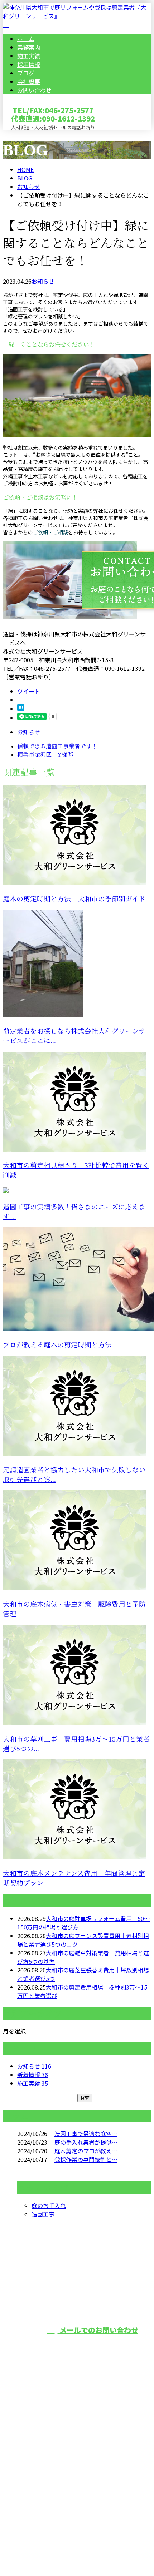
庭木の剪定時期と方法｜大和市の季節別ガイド (74, 899)
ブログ (26, 73)
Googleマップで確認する (38, 2501)
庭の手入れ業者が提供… (86, 2142)
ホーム (26, 39)
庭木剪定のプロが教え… (86, 2151)
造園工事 (43, 2214)
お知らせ (43, 281)
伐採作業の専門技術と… (86, 2159)
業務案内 (29, 47)
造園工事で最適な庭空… (86, 2134)
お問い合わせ (34, 90)
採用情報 (29, 64)
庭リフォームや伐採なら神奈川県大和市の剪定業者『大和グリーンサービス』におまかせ (77, 2458)
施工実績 (29, 56)
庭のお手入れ (49, 2205)
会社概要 (29, 81)
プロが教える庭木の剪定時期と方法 (57, 1345)
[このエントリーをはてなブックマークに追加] (21, 709)
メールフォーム (28, 135)
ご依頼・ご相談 (50, 532)
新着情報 (33, 2075)
